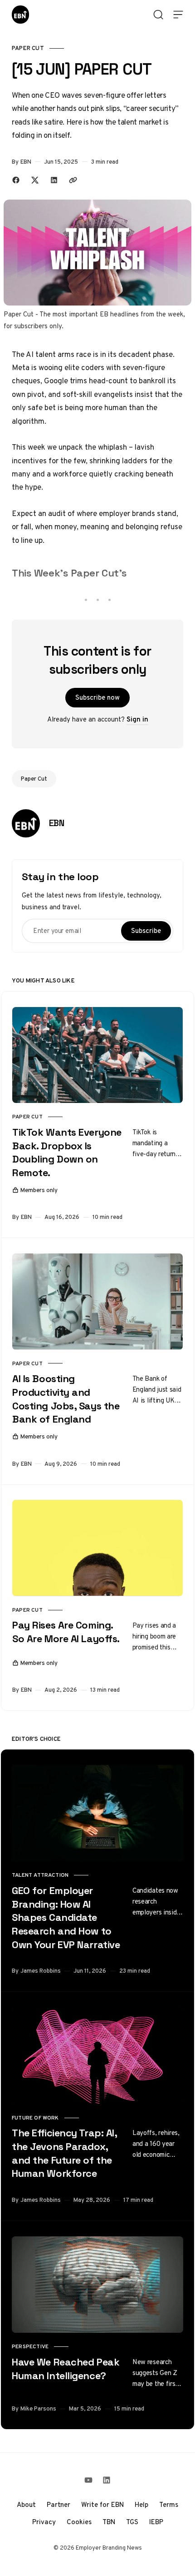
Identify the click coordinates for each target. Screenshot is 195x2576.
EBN (26, 162)
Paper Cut (28, 48)
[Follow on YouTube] (88, 2480)
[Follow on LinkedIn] (107, 2480)
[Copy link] (73, 180)
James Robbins (41, 1971)
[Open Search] (158, 15)
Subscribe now (97, 697)
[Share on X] (35, 180)
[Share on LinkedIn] (54, 180)
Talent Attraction (40, 1875)
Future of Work (35, 2118)
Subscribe (146, 931)
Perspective (30, 2346)
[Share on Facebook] (16, 180)
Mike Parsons (38, 2408)
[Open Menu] (178, 15)
